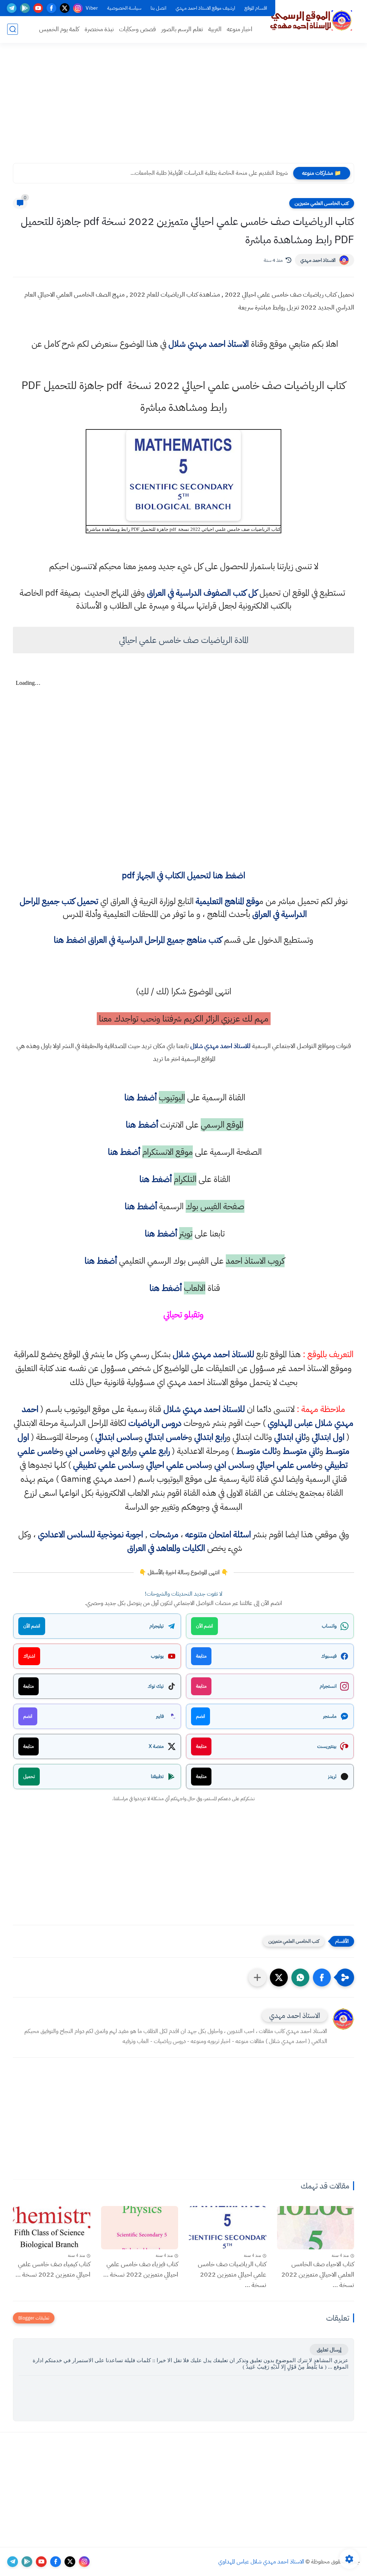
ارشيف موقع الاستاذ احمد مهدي (205, 8)
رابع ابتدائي (210, 1437)
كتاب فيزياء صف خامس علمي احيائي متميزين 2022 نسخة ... (141, 2269)
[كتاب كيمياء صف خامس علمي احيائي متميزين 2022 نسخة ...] (52, 2228)
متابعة (201, 1656)
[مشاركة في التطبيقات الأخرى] (257, 1977)
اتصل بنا (158, 8)
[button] (322, 1977)
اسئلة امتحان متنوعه (218, 1534)
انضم (201, 1716)
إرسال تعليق (329, 2350)
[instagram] (78, 8)
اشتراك (29, 1656)
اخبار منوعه (240, 29)
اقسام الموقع (256, 8)
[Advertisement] (183, 107)
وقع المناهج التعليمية (227, 901)
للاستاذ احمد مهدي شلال (220, 1046)
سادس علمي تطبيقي (107, 1465)
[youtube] (38, 8)
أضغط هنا (139, 1097)
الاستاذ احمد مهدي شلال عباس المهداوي (261, 2562)
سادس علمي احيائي (177, 1465)
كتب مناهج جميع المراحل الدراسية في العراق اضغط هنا (138, 940)
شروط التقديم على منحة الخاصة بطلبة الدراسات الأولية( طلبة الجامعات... (209, 173)
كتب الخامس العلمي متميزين (322, 203)
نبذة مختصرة (99, 29)
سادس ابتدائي (117, 1437)
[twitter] (65, 8)
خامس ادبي (84, 1451)
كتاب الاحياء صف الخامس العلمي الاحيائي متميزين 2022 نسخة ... (318, 2274)
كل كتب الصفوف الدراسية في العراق (202, 593)
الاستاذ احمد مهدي (318, 260)
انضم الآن (204, 1626)
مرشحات (164, 1534)
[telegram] (12, 8)
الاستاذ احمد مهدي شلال (209, 344)
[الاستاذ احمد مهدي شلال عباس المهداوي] (311, 21)
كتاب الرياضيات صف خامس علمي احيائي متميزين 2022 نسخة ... (232, 2274)
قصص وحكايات (137, 29)
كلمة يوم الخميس (59, 29)
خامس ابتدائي (166, 1437)
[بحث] (13, 29)
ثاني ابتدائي (290, 1437)
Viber (92, 8)
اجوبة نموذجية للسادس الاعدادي (90, 1534)
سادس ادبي (232, 1465)
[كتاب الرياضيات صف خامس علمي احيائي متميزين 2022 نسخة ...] (228, 2228)
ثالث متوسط (256, 1451)
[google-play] (25, 8)
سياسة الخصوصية (124, 8)
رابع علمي (154, 1451)
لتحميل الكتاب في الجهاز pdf (183, 875)
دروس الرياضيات (155, 1423)
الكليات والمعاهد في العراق (166, 1548)
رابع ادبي (120, 1451)
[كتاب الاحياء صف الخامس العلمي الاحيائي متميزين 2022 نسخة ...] (316, 2228)
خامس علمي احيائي (288, 1465)
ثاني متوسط (301, 1451)
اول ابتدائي (328, 1437)
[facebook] (51, 8)
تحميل (29, 1776)
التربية (215, 29)
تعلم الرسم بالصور (182, 29)
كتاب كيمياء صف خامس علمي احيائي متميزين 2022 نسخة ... (53, 2269)
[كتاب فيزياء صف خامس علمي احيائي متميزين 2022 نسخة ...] (140, 2228)
